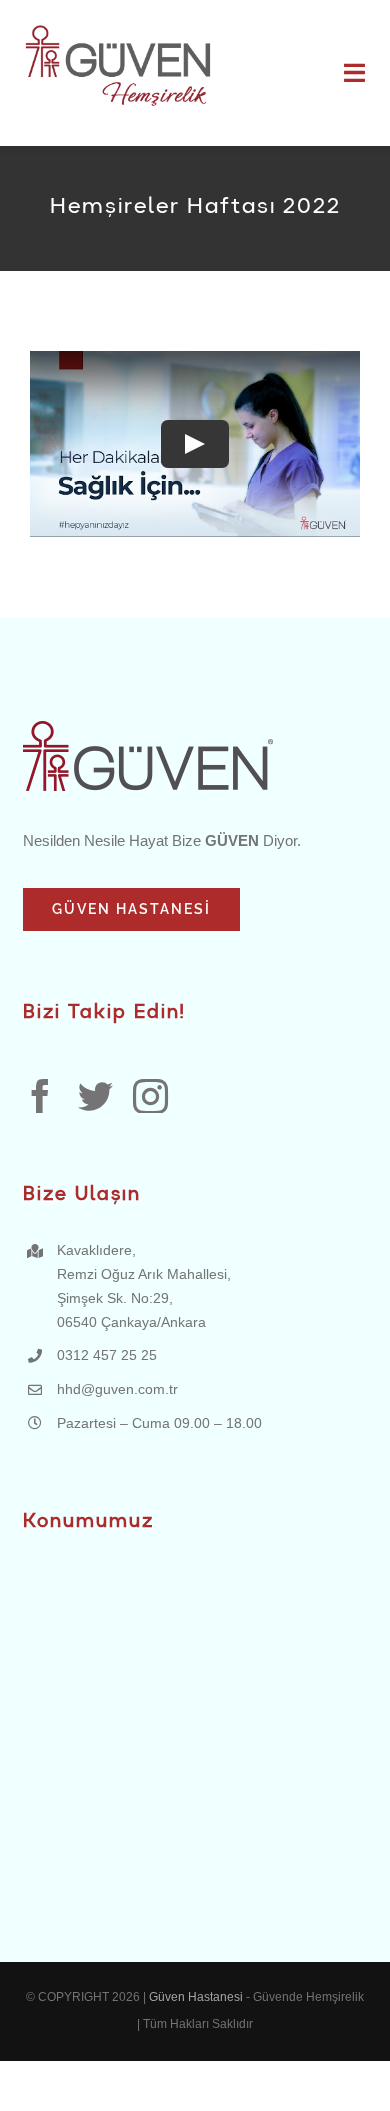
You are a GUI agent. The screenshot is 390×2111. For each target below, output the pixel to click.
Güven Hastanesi (197, 1997)
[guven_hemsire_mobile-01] (118, 27)
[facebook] (40, 1095)
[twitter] (95, 1095)
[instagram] (150, 1095)
